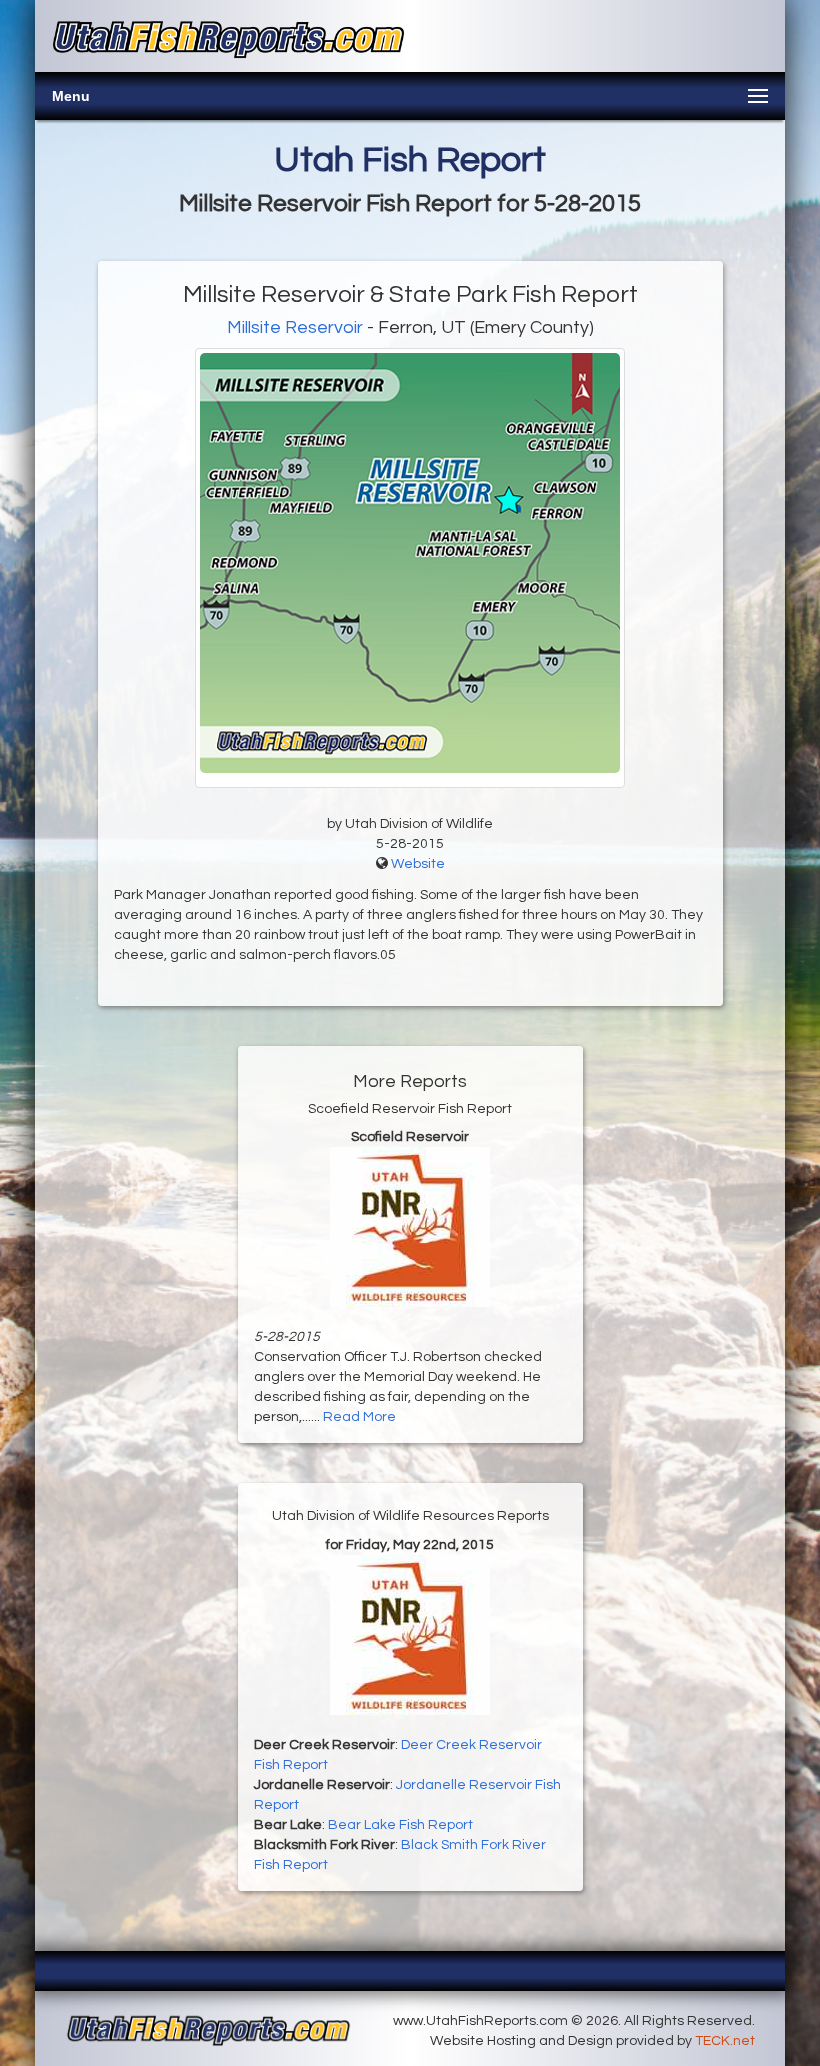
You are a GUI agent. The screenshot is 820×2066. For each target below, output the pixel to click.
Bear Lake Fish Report (400, 1825)
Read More (359, 1417)
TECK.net (725, 2041)
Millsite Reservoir (295, 327)
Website (418, 864)
